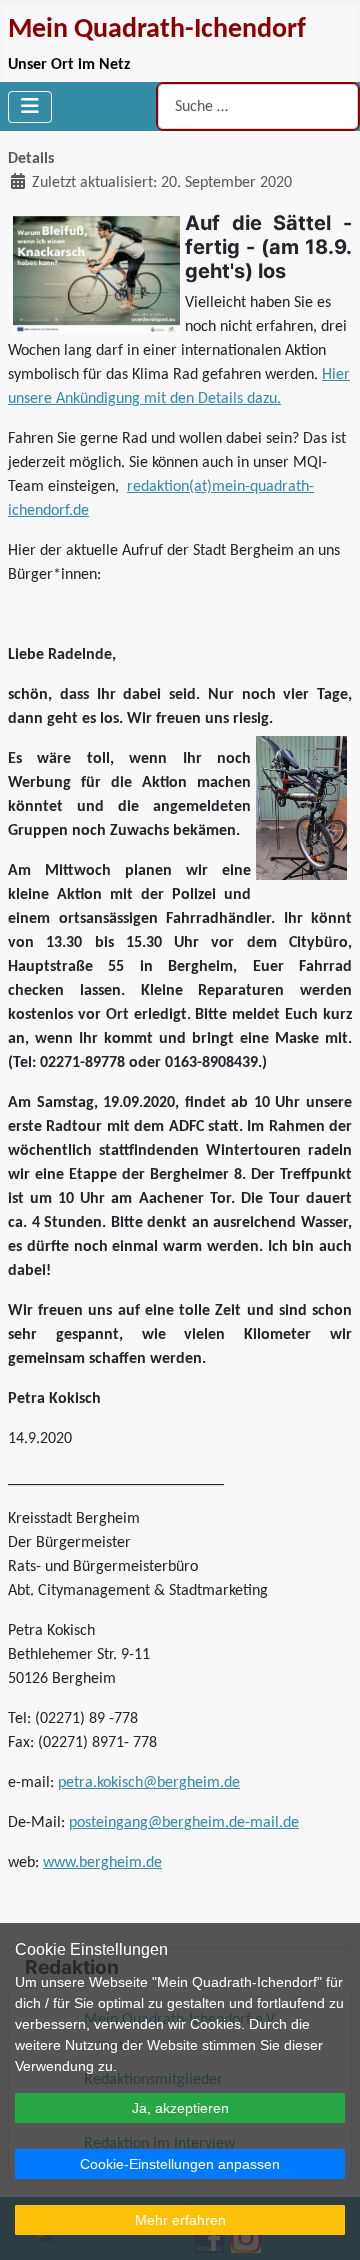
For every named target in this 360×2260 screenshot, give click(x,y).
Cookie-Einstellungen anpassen (180, 2164)
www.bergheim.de (102, 1863)
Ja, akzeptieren (180, 2108)
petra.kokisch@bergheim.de (149, 1783)
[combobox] (258, 106)
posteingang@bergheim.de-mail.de (184, 1823)
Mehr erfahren (180, 2220)
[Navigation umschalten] (30, 107)
